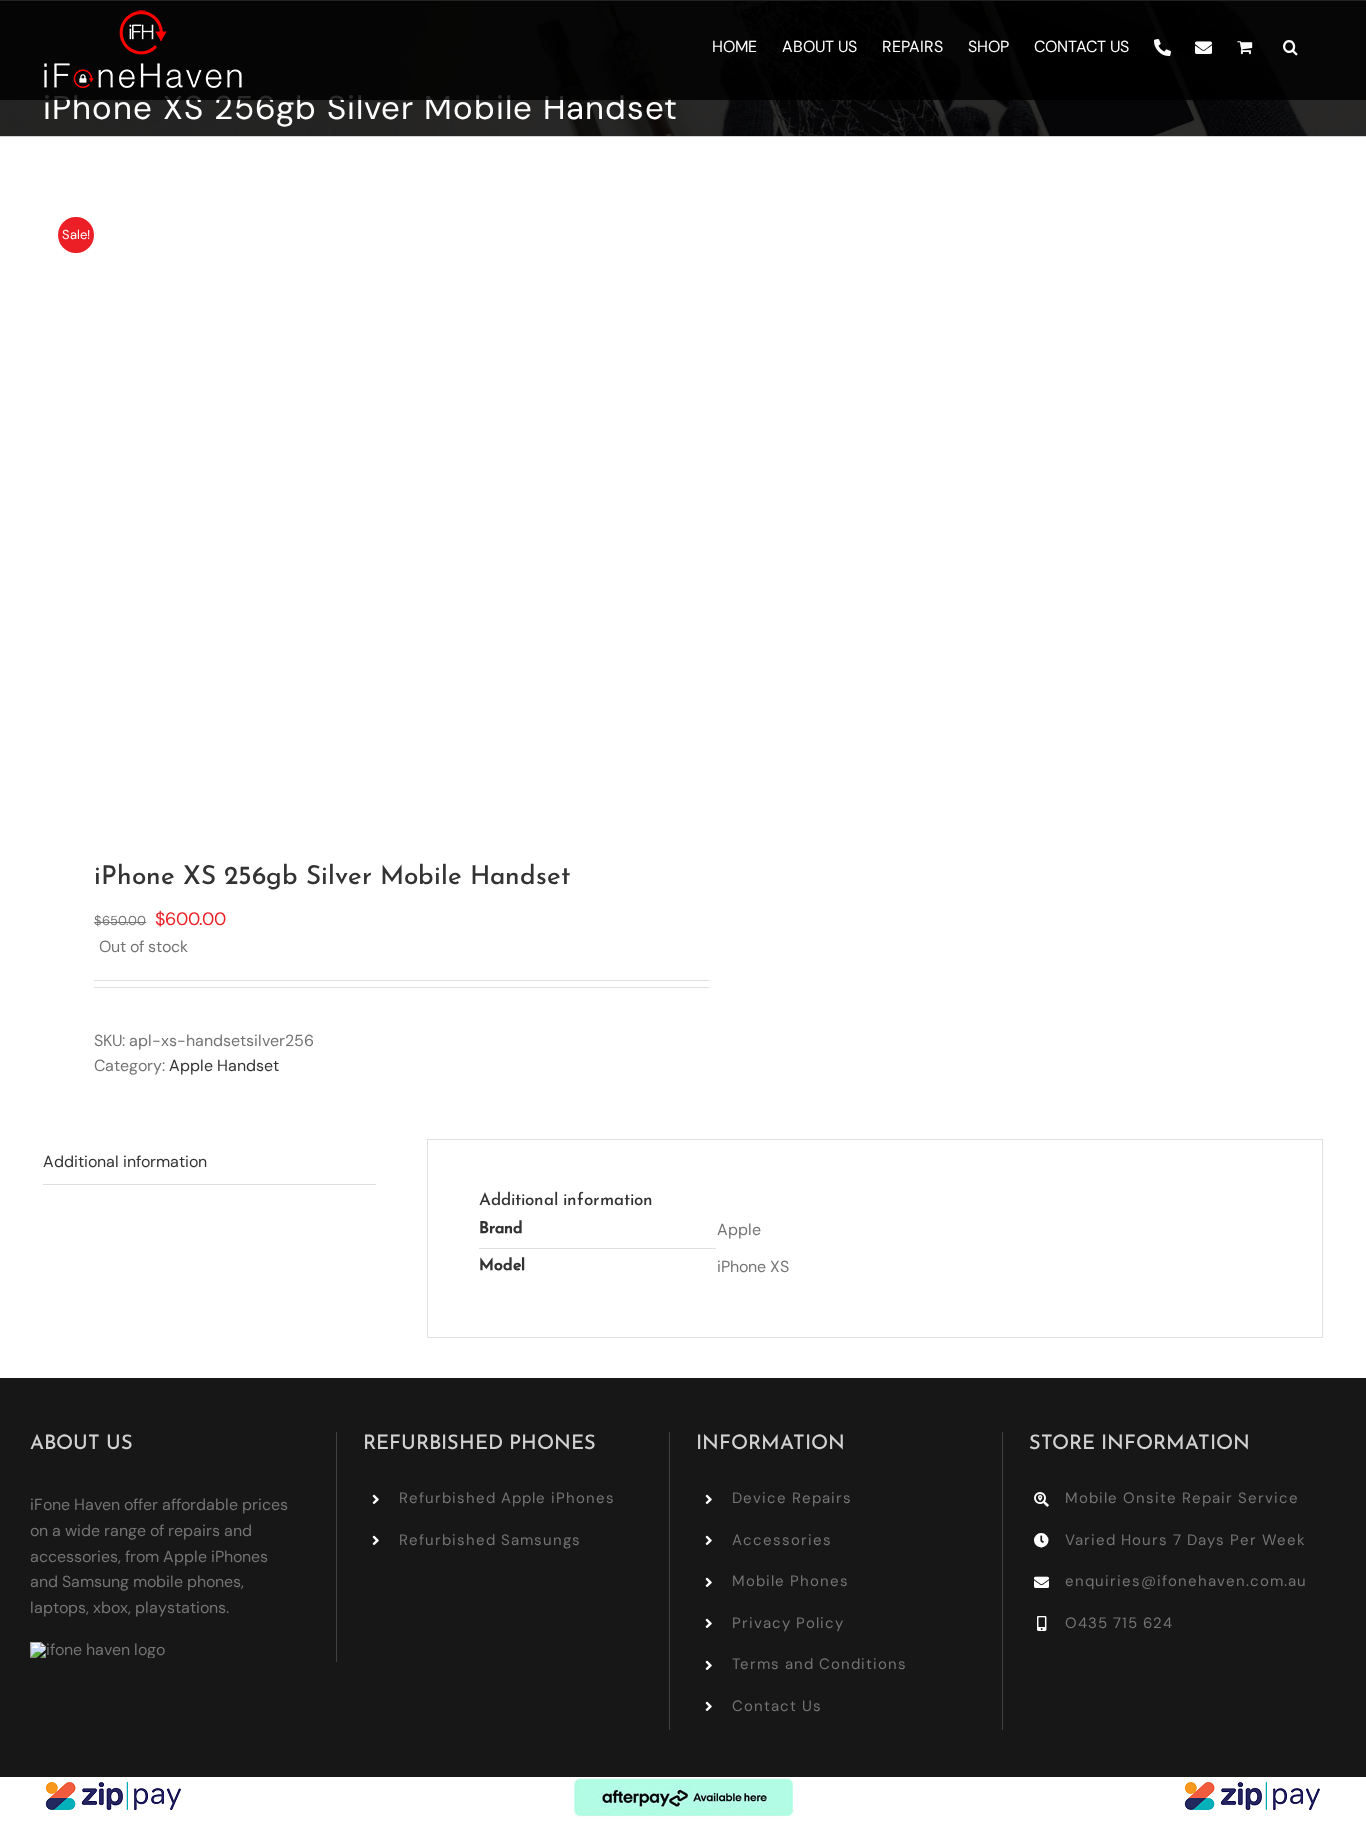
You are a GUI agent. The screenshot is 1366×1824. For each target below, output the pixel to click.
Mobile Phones (790, 1581)
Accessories (782, 1540)
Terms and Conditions (819, 1664)
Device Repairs (792, 1498)
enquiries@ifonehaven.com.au (1186, 1581)
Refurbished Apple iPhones (507, 1498)
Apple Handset (224, 1065)
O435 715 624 (1119, 1623)
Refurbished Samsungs (490, 1540)
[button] (1290, 47)
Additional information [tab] (125, 1161)
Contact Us (777, 1706)
